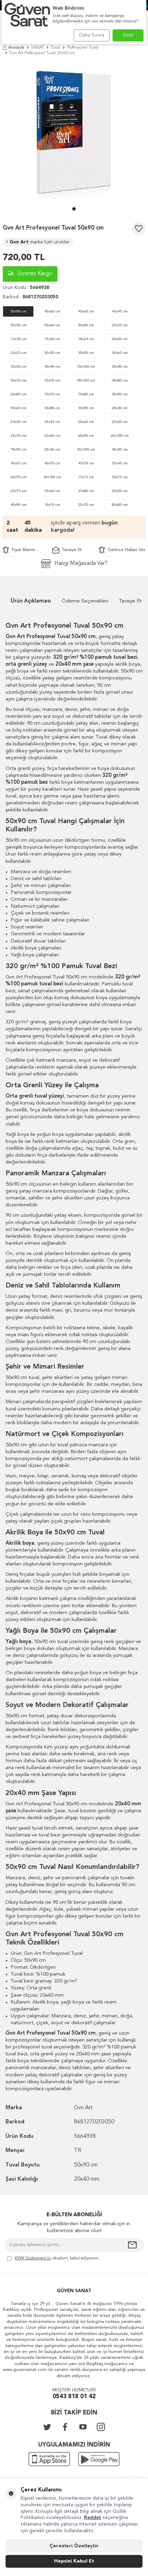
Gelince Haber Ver (125, 550)
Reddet (93, 2518)
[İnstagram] (101, 2427)
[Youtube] (83, 2427)
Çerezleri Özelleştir (74, 2546)
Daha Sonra (92, 35)
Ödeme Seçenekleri (85, 601)
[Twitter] (47, 2427)
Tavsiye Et (70, 550)
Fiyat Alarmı (22, 550)
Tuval (55, 48)
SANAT (38, 48)
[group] (74, 133)
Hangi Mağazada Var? (81, 563)
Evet (128, 35)
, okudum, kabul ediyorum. (57, 2258)
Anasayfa (16, 48)
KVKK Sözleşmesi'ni (33, 2258)
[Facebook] (65, 2427)
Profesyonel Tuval (82, 48)
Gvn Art (40, 242)
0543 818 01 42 (74, 2397)
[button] (74, 209)
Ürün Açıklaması (31, 601)
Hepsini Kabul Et (74, 2561)
